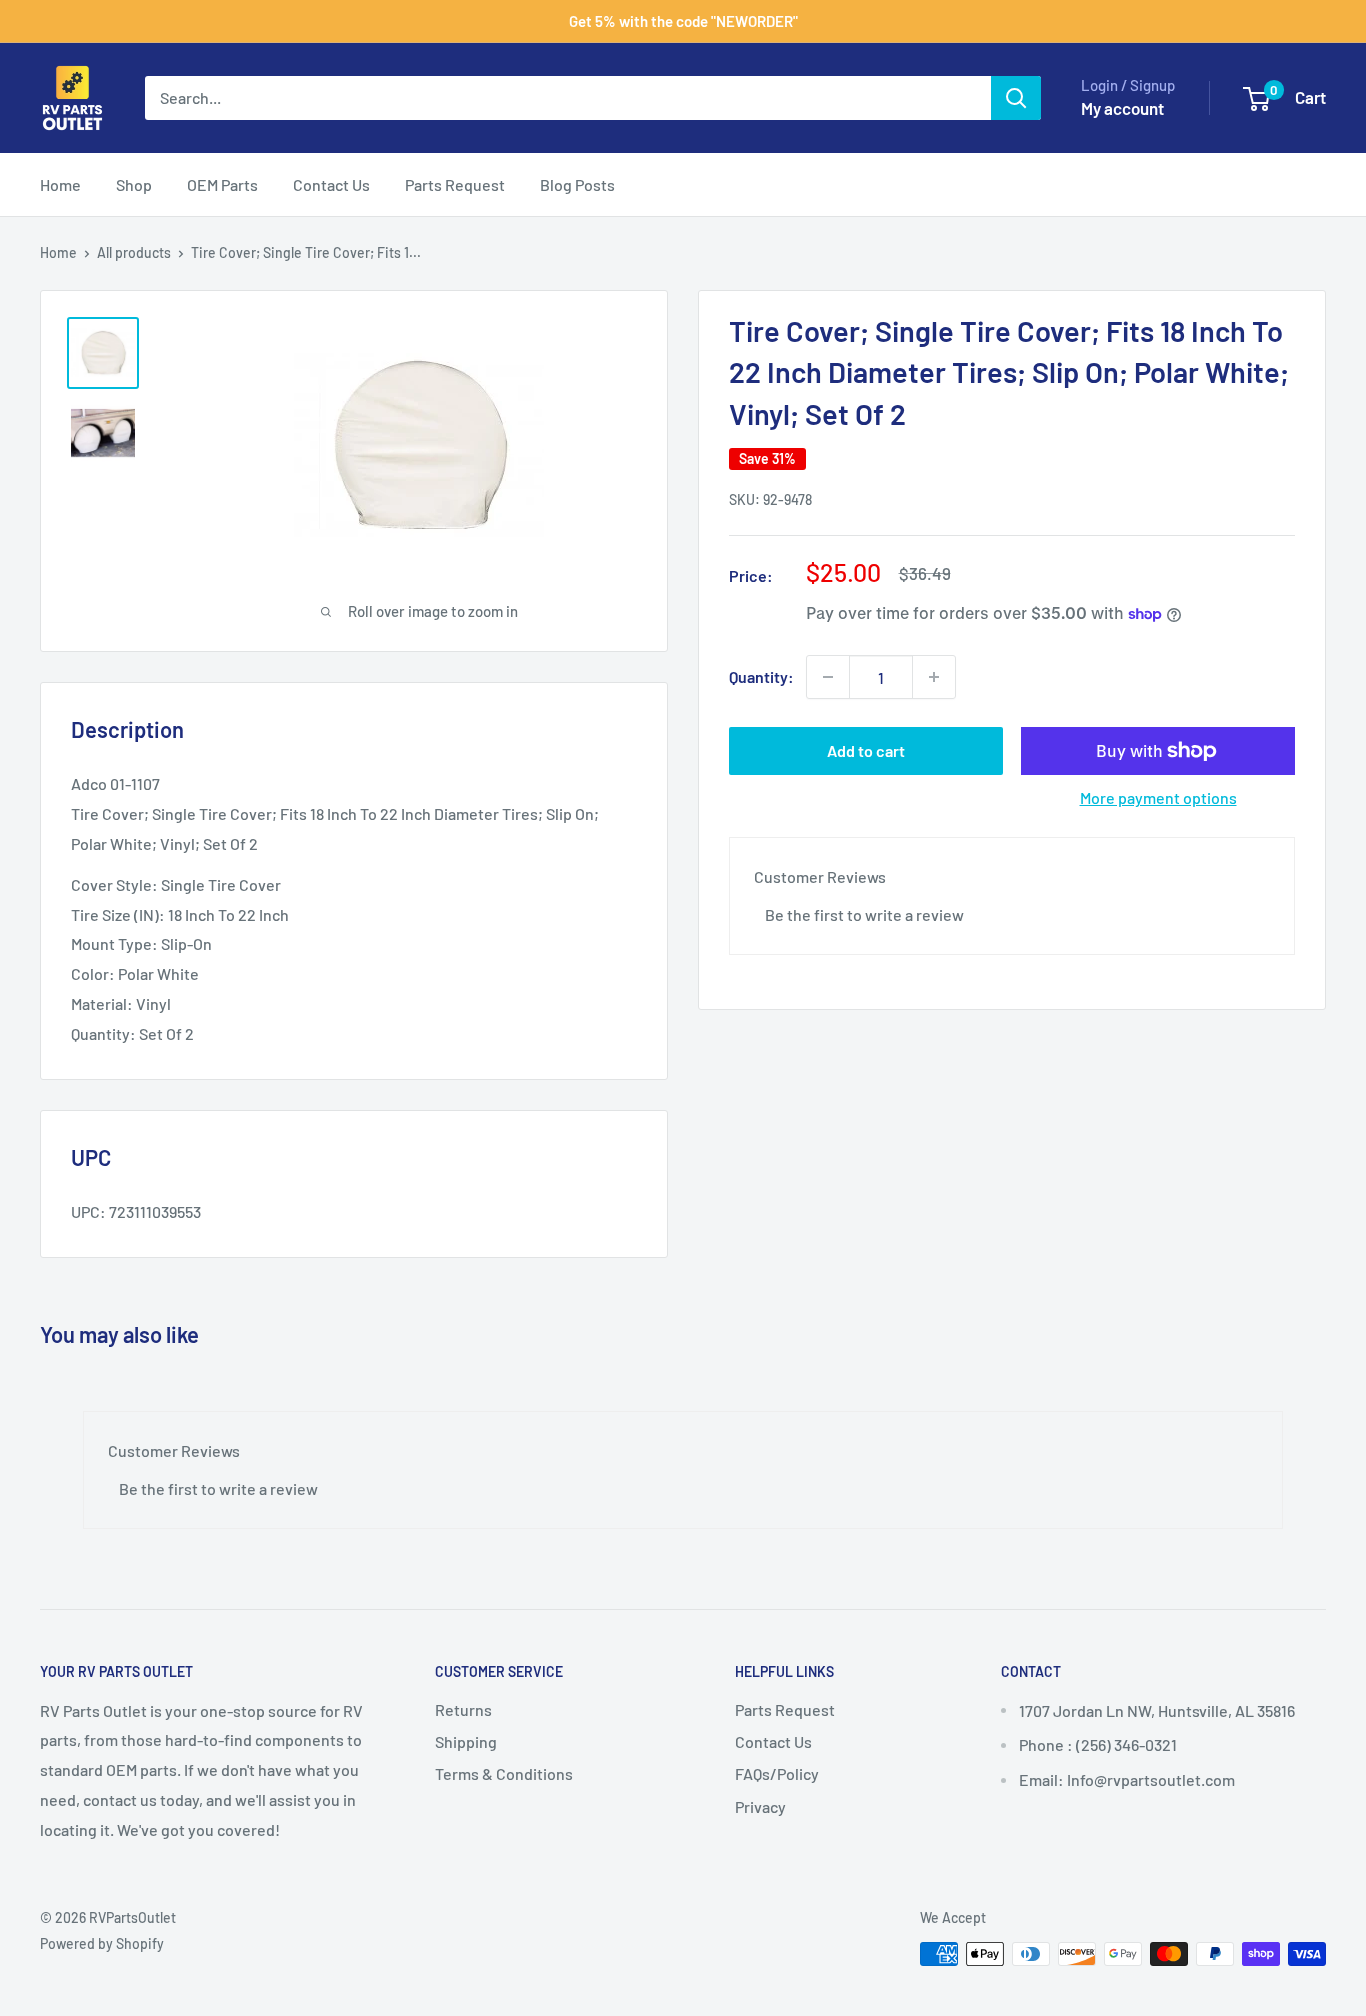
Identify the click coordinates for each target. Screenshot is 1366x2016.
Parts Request (455, 184)
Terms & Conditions (504, 1773)
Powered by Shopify (102, 1943)
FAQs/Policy (777, 1773)
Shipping (466, 1741)
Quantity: (761, 676)
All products (134, 252)
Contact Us (331, 184)
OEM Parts (222, 184)
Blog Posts (577, 184)
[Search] (1016, 98)
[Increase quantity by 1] (934, 677)
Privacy (760, 1806)
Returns (463, 1709)
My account (1122, 108)
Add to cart (866, 750)
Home (60, 184)
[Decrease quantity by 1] (828, 677)
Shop (134, 184)
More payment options (1158, 797)
